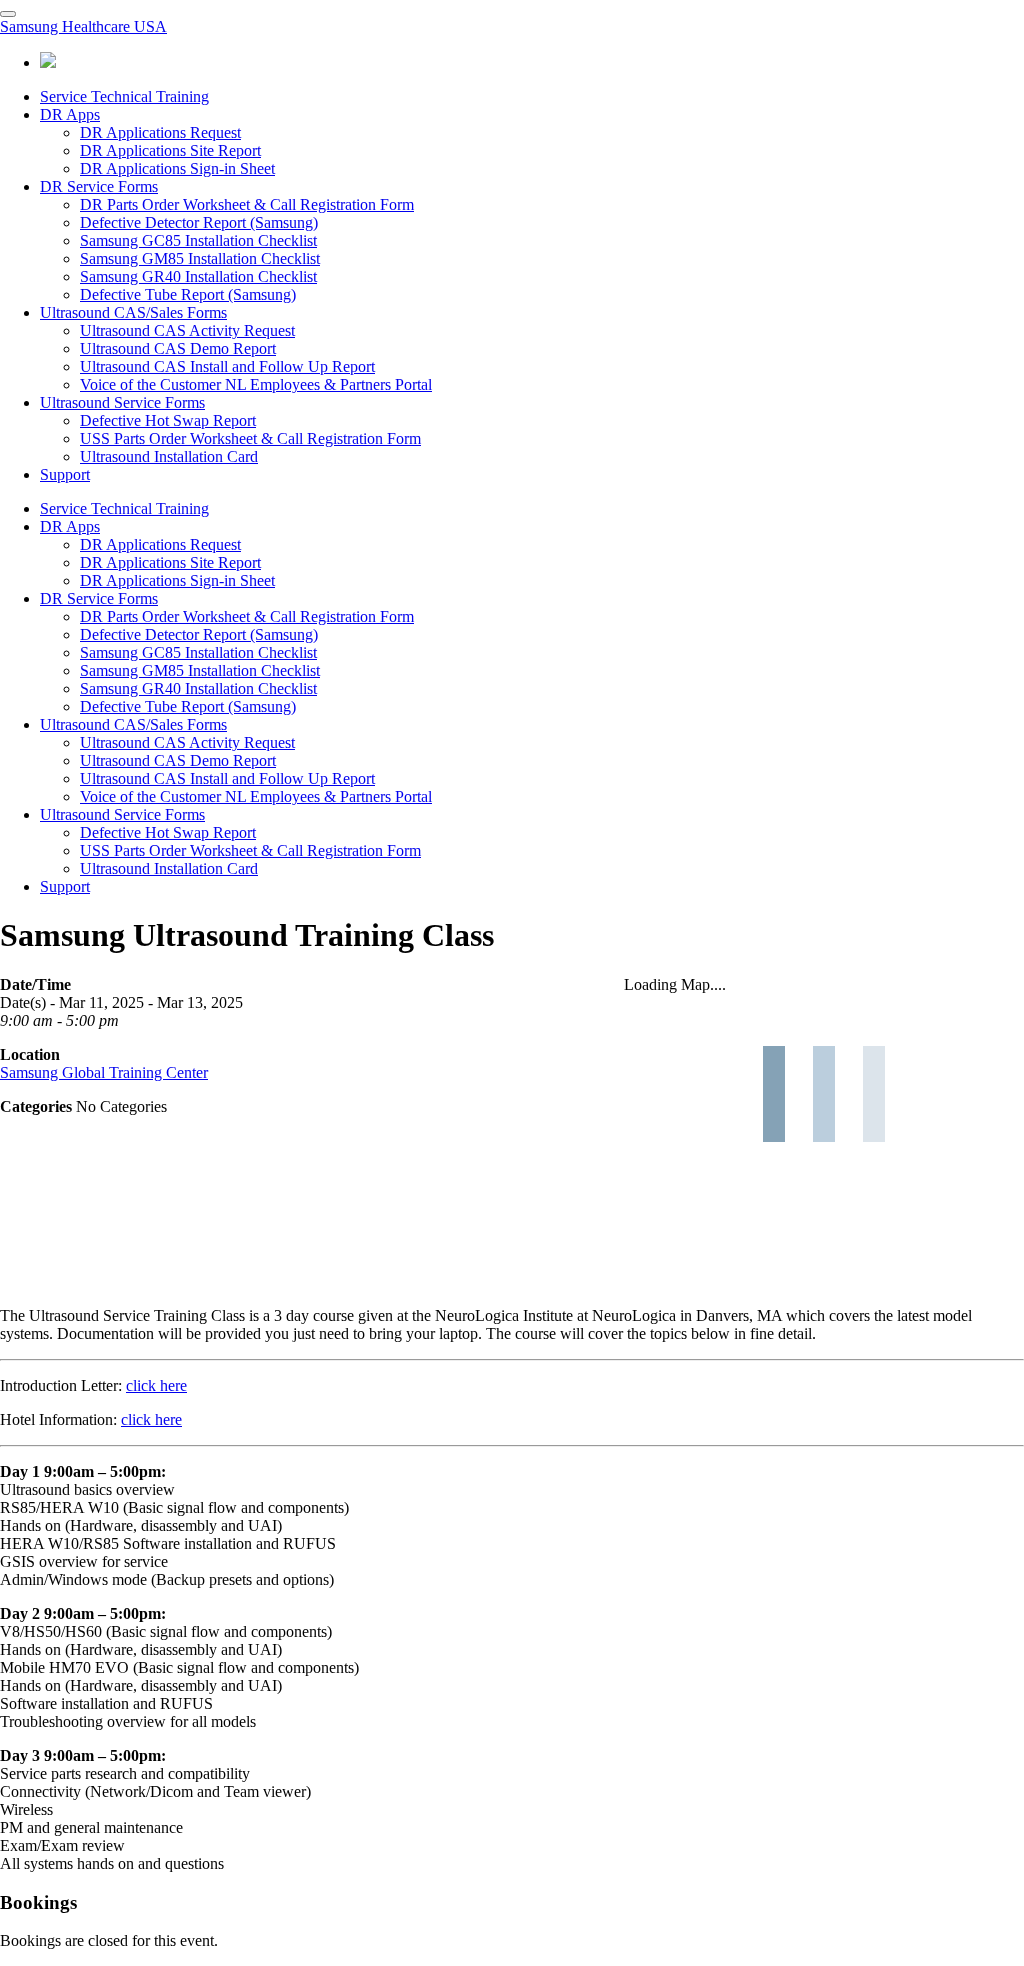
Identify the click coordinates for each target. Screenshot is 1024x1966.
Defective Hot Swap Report (168, 420)
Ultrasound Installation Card (169, 456)
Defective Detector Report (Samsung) (199, 222)
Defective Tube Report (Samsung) (188, 294)
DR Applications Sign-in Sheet (177, 168)
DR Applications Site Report (170, 150)
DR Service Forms (99, 186)
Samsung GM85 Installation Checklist (200, 258)
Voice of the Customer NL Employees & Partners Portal (256, 384)
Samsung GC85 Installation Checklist (198, 240)
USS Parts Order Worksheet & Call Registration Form (250, 438)
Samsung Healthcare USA (83, 26)
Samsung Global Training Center (104, 1072)
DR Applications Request (160, 132)
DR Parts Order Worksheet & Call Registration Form (247, 204)
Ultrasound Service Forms (122, 402)
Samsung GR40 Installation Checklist (198, 276)
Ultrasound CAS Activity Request (187, 330)
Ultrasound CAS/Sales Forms (133, 312)
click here (156, 1385)
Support (65, 474)
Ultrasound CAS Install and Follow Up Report (227, 366)
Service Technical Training (124, 96)
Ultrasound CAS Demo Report (178, 348)
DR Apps (70, 114)
